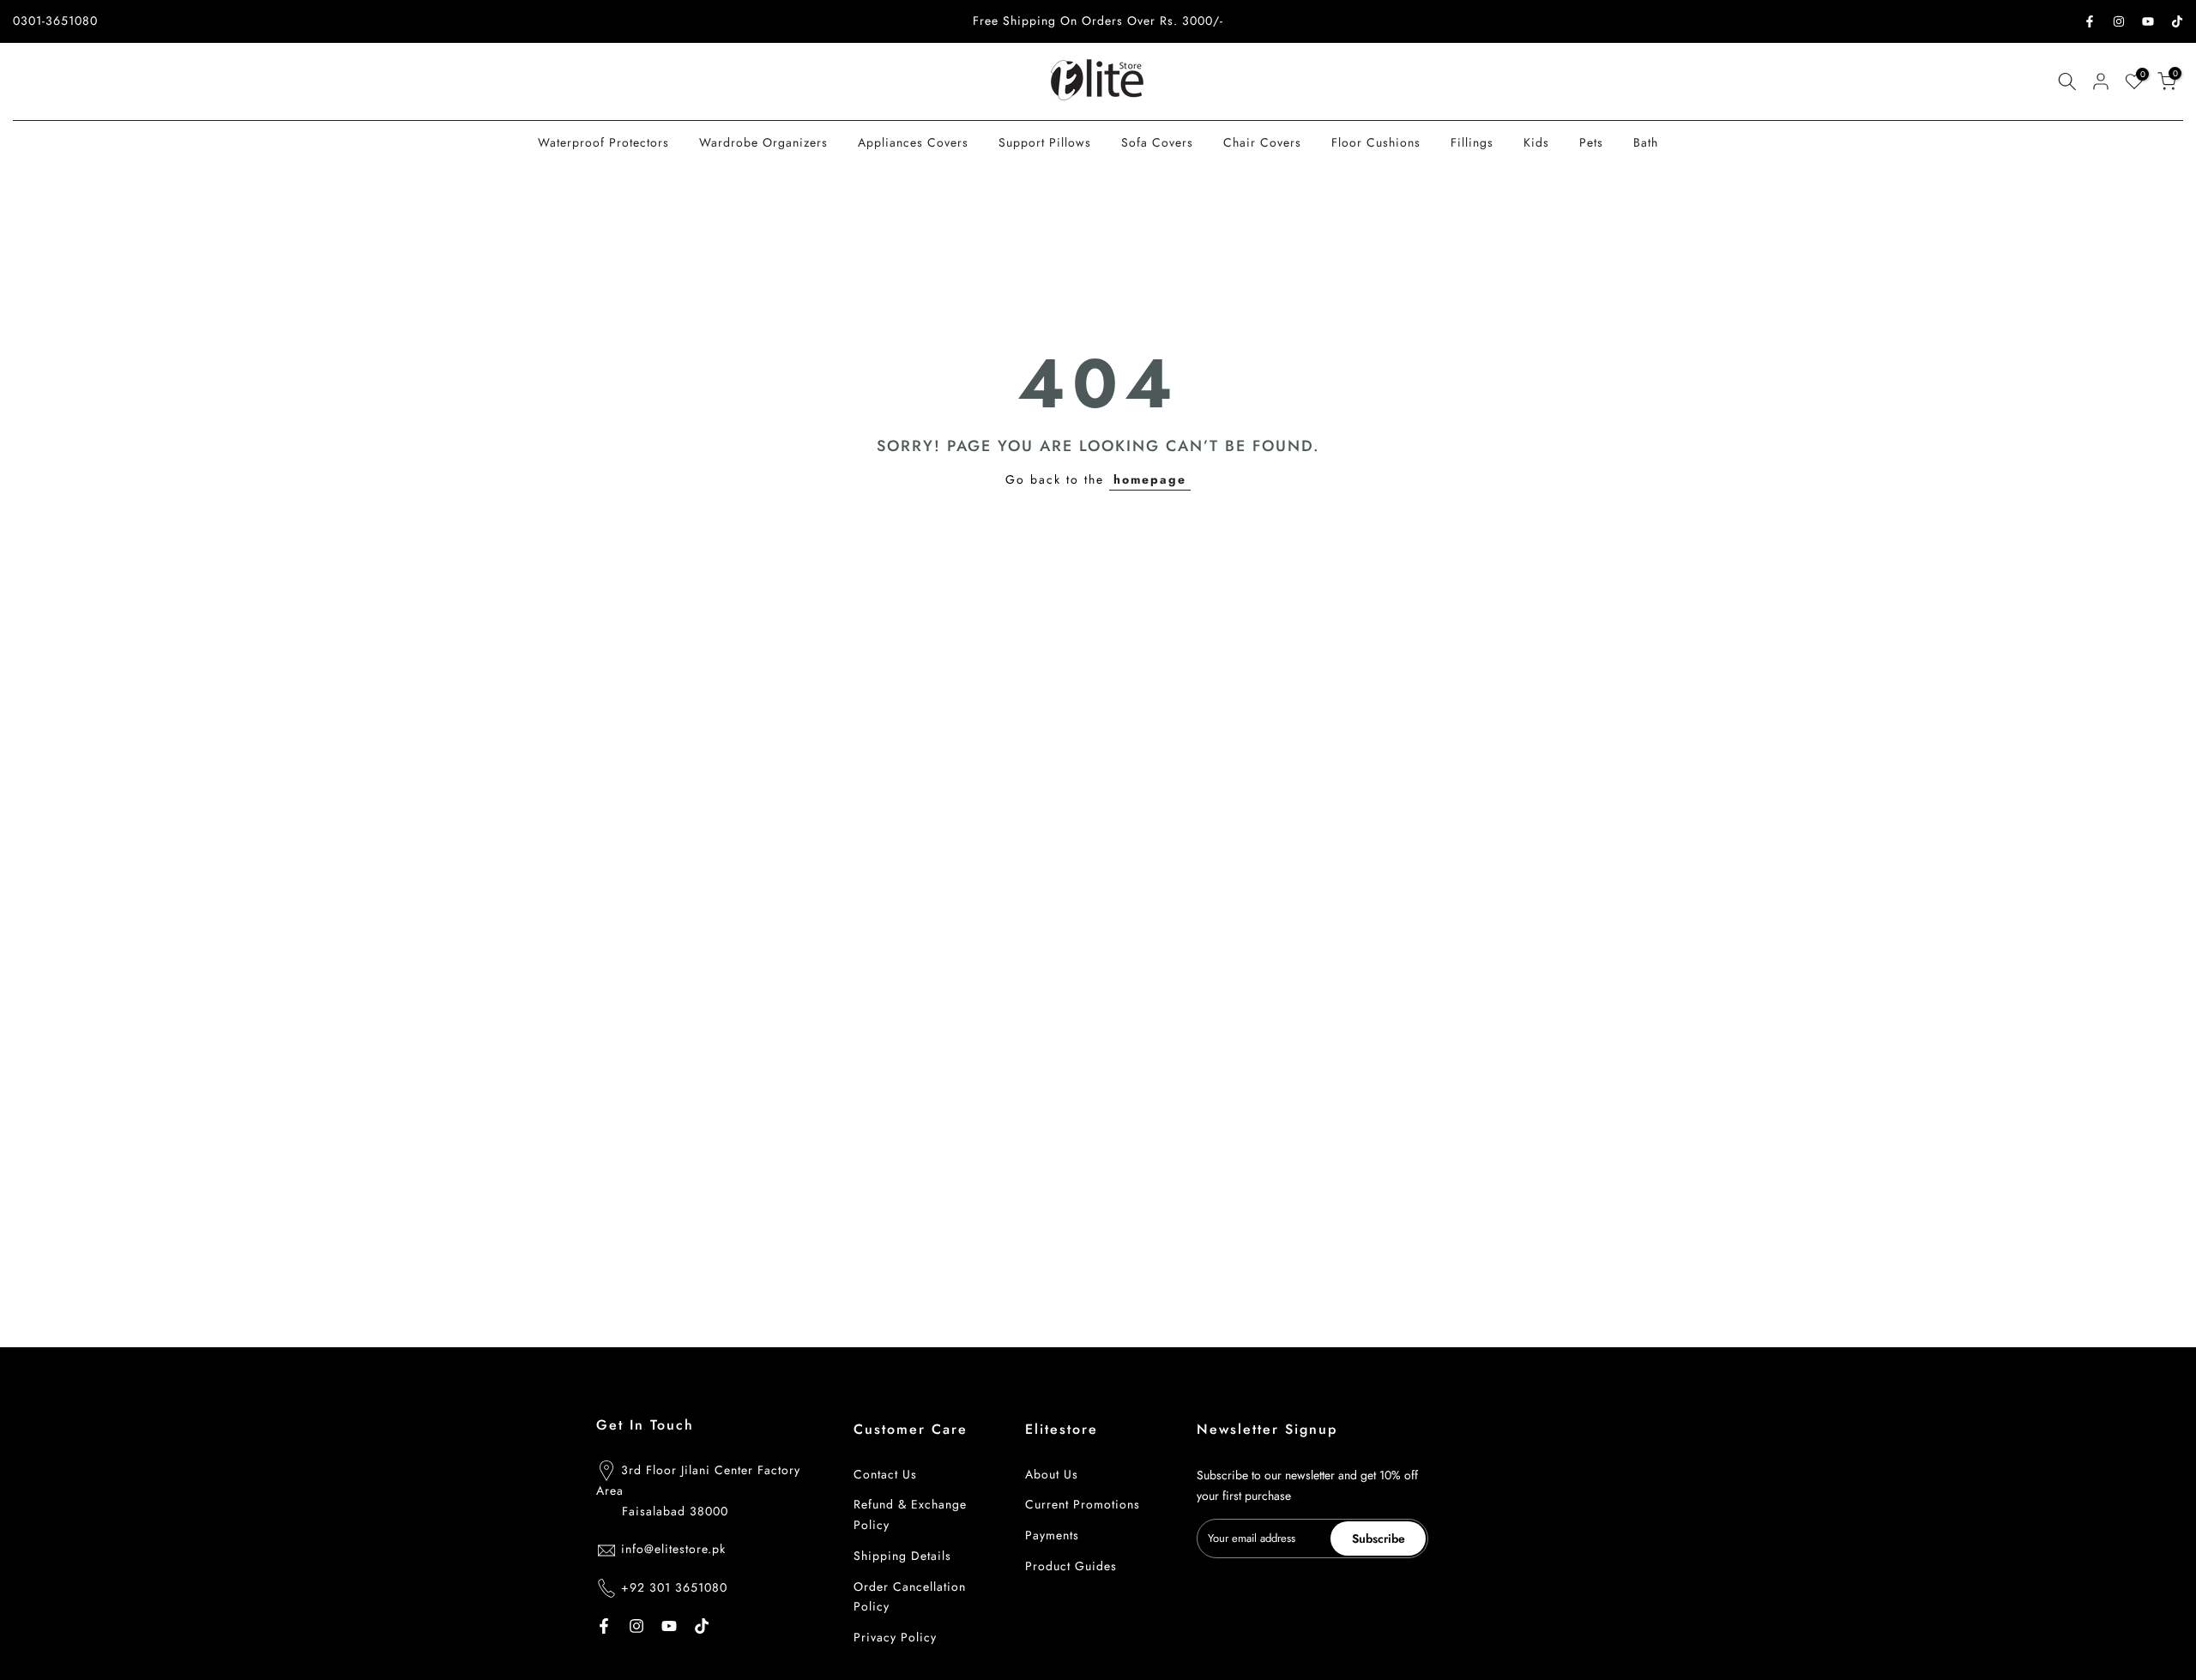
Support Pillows (1045, 142)
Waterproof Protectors (603, 142)
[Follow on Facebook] (2090, 21)
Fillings (1472, 142)
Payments (1052, 1535)
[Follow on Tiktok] (2177, 21)
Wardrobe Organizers (763, 142)
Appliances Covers (913, 142)
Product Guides (1071, 1566)
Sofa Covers (1157, 142)
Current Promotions (1083, 1504)
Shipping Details (902, 1556)
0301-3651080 (55, 21)
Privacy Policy (895, 1637)
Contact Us (885, 1474)
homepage (1150, 479)
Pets (1591, 142)
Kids (1536, 142)
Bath (1646, 142)
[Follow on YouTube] (2148, 21)
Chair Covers (1262, 142)
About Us (1052, 1474)
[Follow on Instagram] (2119, 21)
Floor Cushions (1376, 142)
